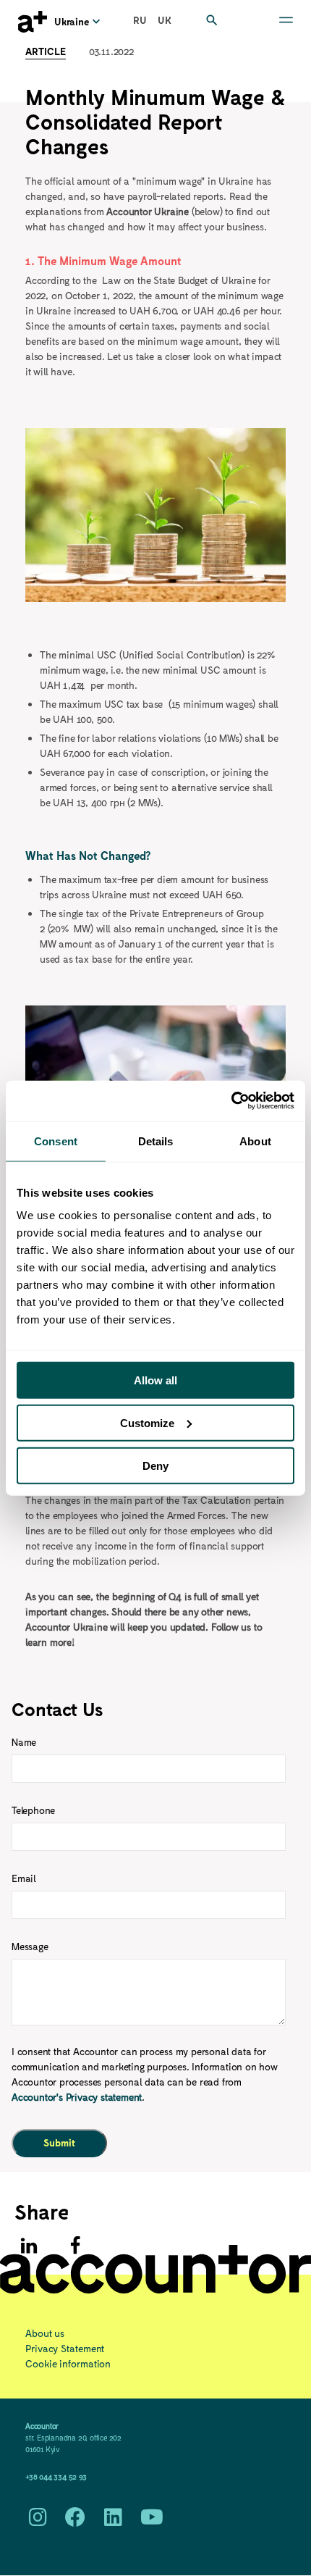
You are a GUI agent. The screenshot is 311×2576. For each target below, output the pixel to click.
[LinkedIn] (113, 2521)
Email (24, 1878)
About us (45, 2333)
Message (30, 1946)
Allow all (155, 1380)
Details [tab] (156, 1141)
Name (24, 1742)
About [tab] (255, 1141)
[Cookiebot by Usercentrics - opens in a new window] (231, 1101)
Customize (147, 1422)
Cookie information (68, 2363)
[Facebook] (75, 2521)
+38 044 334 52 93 (56, 2476)
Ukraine (72, 21)
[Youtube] (152, 2521)
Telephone (33, 1810)
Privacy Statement (65, 2348)
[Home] (33, 22)
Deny (155, 1465)
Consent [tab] (56, 1141)
